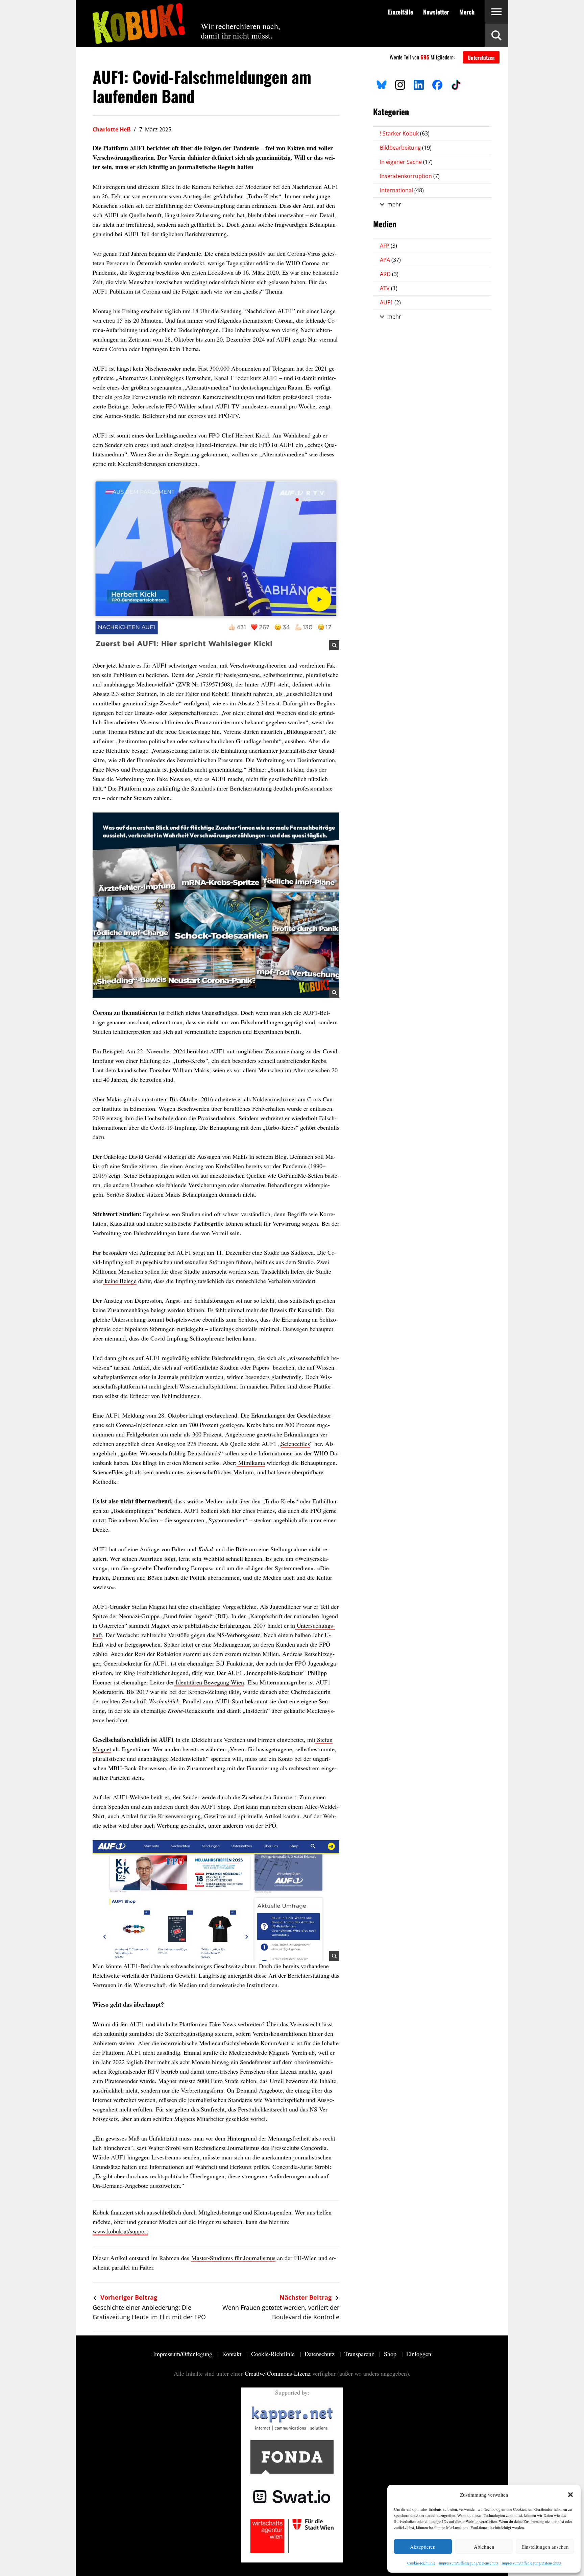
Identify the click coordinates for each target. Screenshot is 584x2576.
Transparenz (360, 2354)
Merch (467, 12)
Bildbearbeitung (406, 148)
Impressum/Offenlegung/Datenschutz (468, 2563)
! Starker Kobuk (405, 133)
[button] (570, 2495)
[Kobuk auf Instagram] (400, 84)
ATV (389, 288)
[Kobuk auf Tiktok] (456, 84)
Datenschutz (320, 2354)
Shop (391, 2354)
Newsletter (436, 12)
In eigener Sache (406, 162)
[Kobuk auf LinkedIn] (419, 84)
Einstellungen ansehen (545, 2547)
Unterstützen (481, 57)
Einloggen (419, 2354)
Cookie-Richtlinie (421, 2563)
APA (390, 260)
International (402, 190)
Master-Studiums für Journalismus (233, 2258)
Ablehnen (484, 2547)
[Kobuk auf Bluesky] (382, 84)
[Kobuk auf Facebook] (437, 84)
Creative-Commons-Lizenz (278, 2373)
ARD (389, 274)
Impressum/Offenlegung (184, 2354)
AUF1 (390, 302)
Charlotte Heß (112, 129)
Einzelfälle (400, 12)
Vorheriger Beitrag (128, 2297)
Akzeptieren (423, 2547)
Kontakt (233, 2354)
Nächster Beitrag (306, 2297)
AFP (388, 246)
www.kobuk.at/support (120, 2231)
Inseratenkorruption (410, 176)
